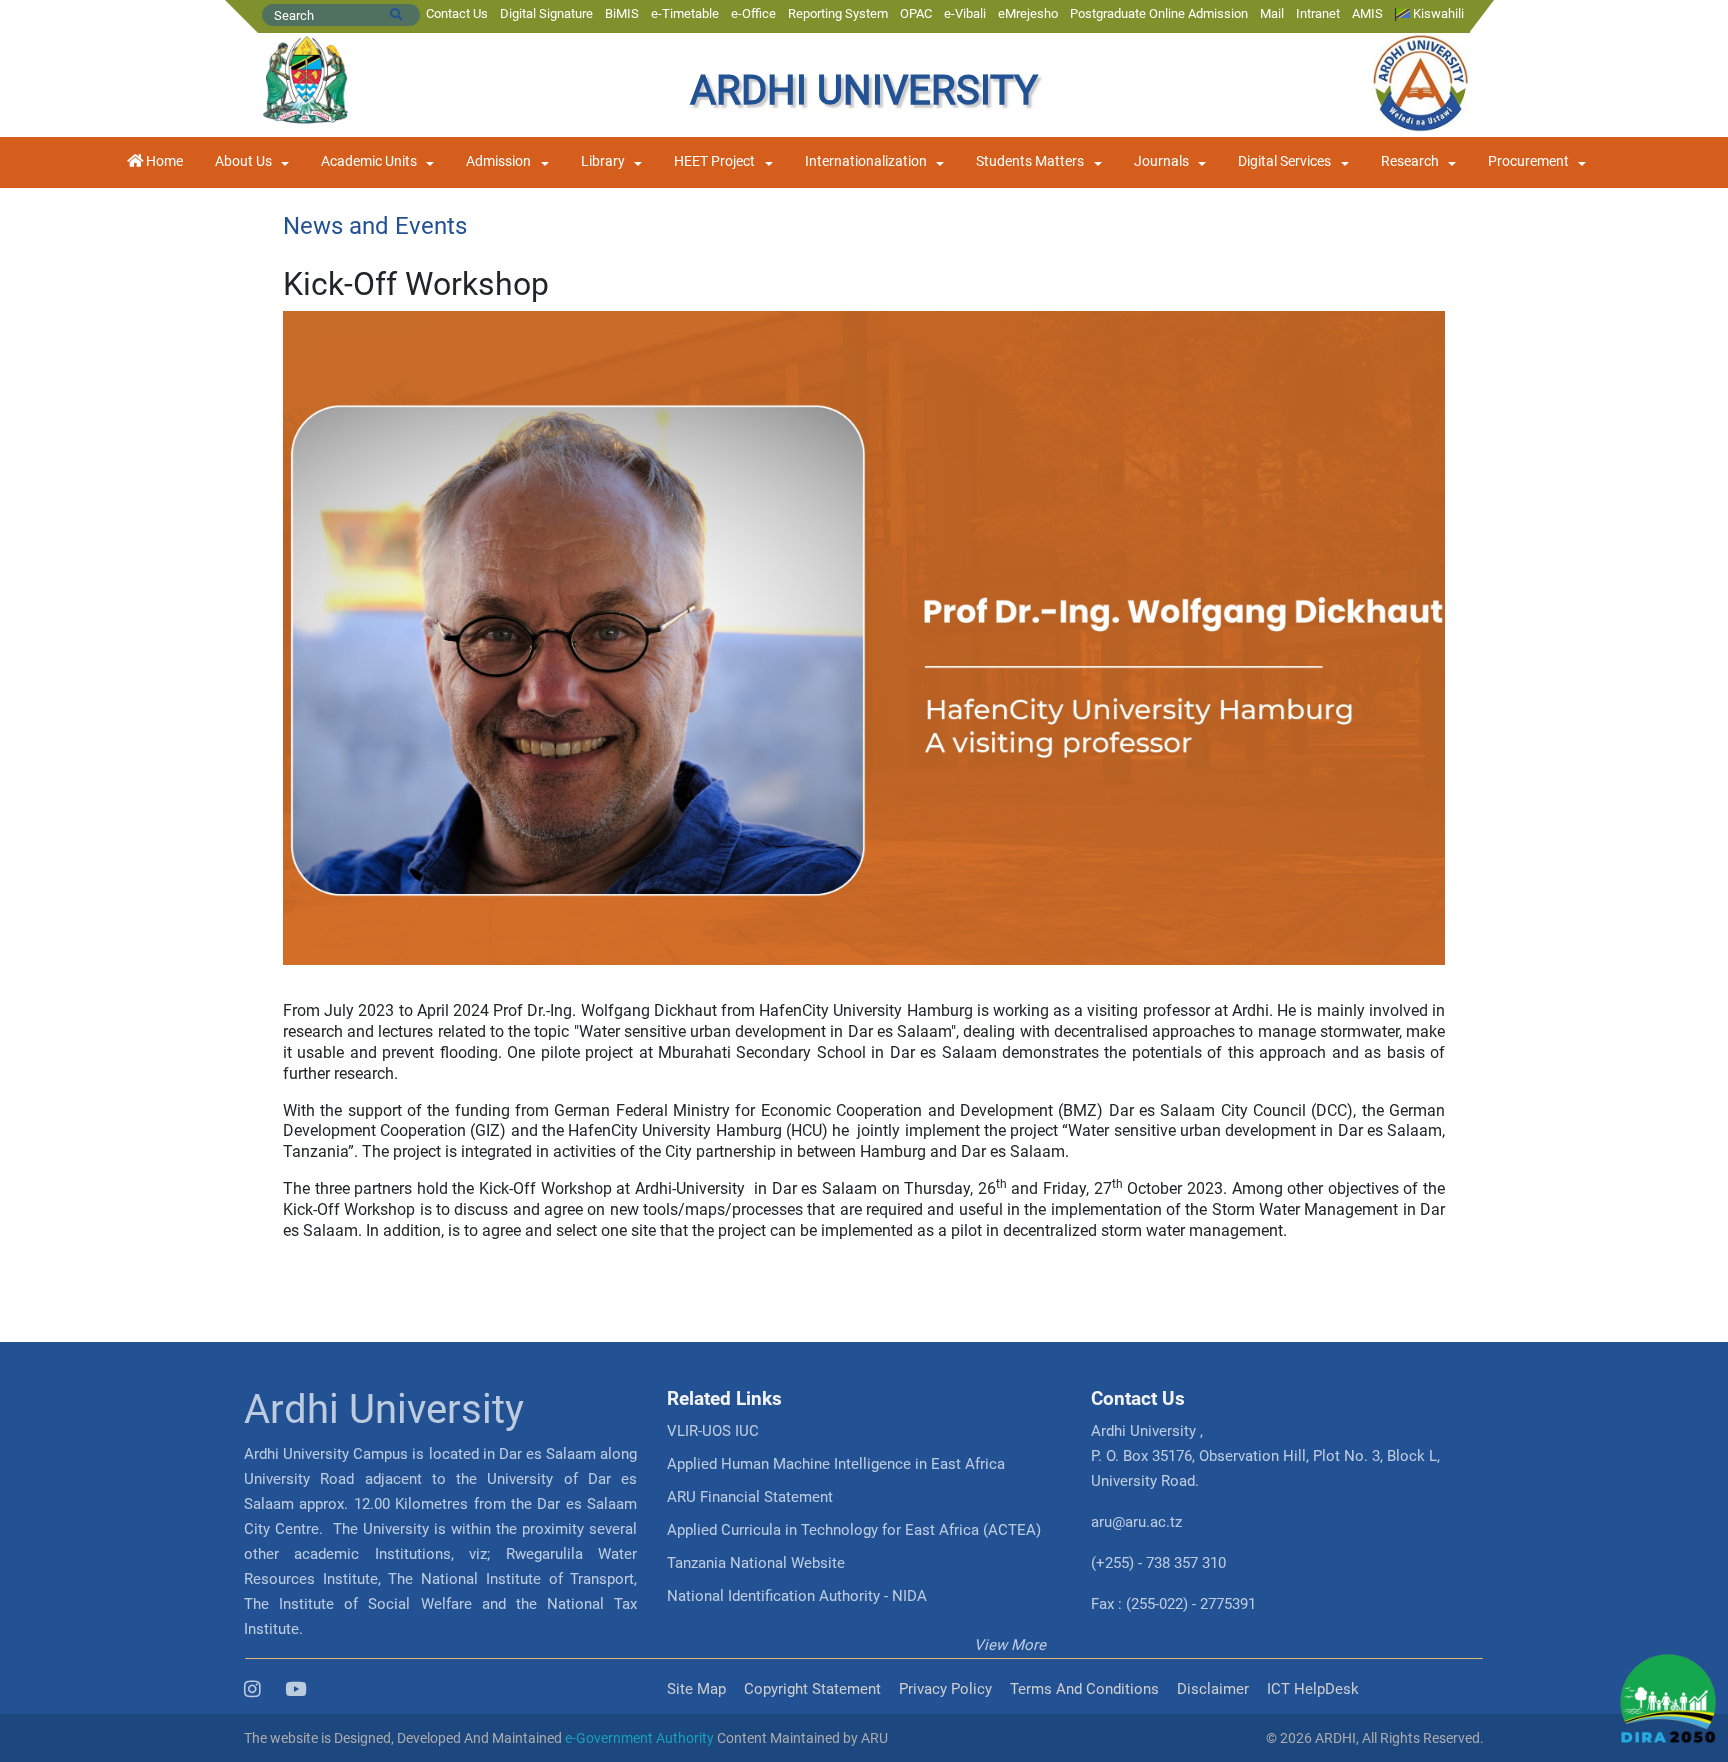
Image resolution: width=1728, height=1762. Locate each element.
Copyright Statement (812, 1689)
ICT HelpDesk (1313, 1689)
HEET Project (714, 161)
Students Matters (1030, 161)
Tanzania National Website (756, 1563)
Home (163, 161)
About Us (243, 161)
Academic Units (369, 161)
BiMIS (622, 13)
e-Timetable (685, 13)
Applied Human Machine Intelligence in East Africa (836, 1464)
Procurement (1528, 161)
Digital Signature (546, 13)
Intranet (1318, 13)
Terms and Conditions (1084, 1689)
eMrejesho (1028, 13)
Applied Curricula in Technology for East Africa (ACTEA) (854, 1530)
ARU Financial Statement (750, 1497)
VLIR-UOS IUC (713, 1431)
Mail (1272, 13)
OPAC (916, 13)
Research (1410, 161)
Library (603, 161)
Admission (498, 161)
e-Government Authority (639, 1738)
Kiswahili (1437, 13)
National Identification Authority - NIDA (797, 1596)
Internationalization (866, 161)
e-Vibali (965, 13)
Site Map (696, 1689)
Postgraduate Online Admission (1159, 13)
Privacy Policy (945, 1689)
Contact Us (457, 13)
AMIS (1367, 13)
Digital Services (1284, 161)
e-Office (753, 13)
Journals (1161, 161)
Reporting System (838, 13)
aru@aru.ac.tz (1136, 1522)
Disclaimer (1213, 1689)
